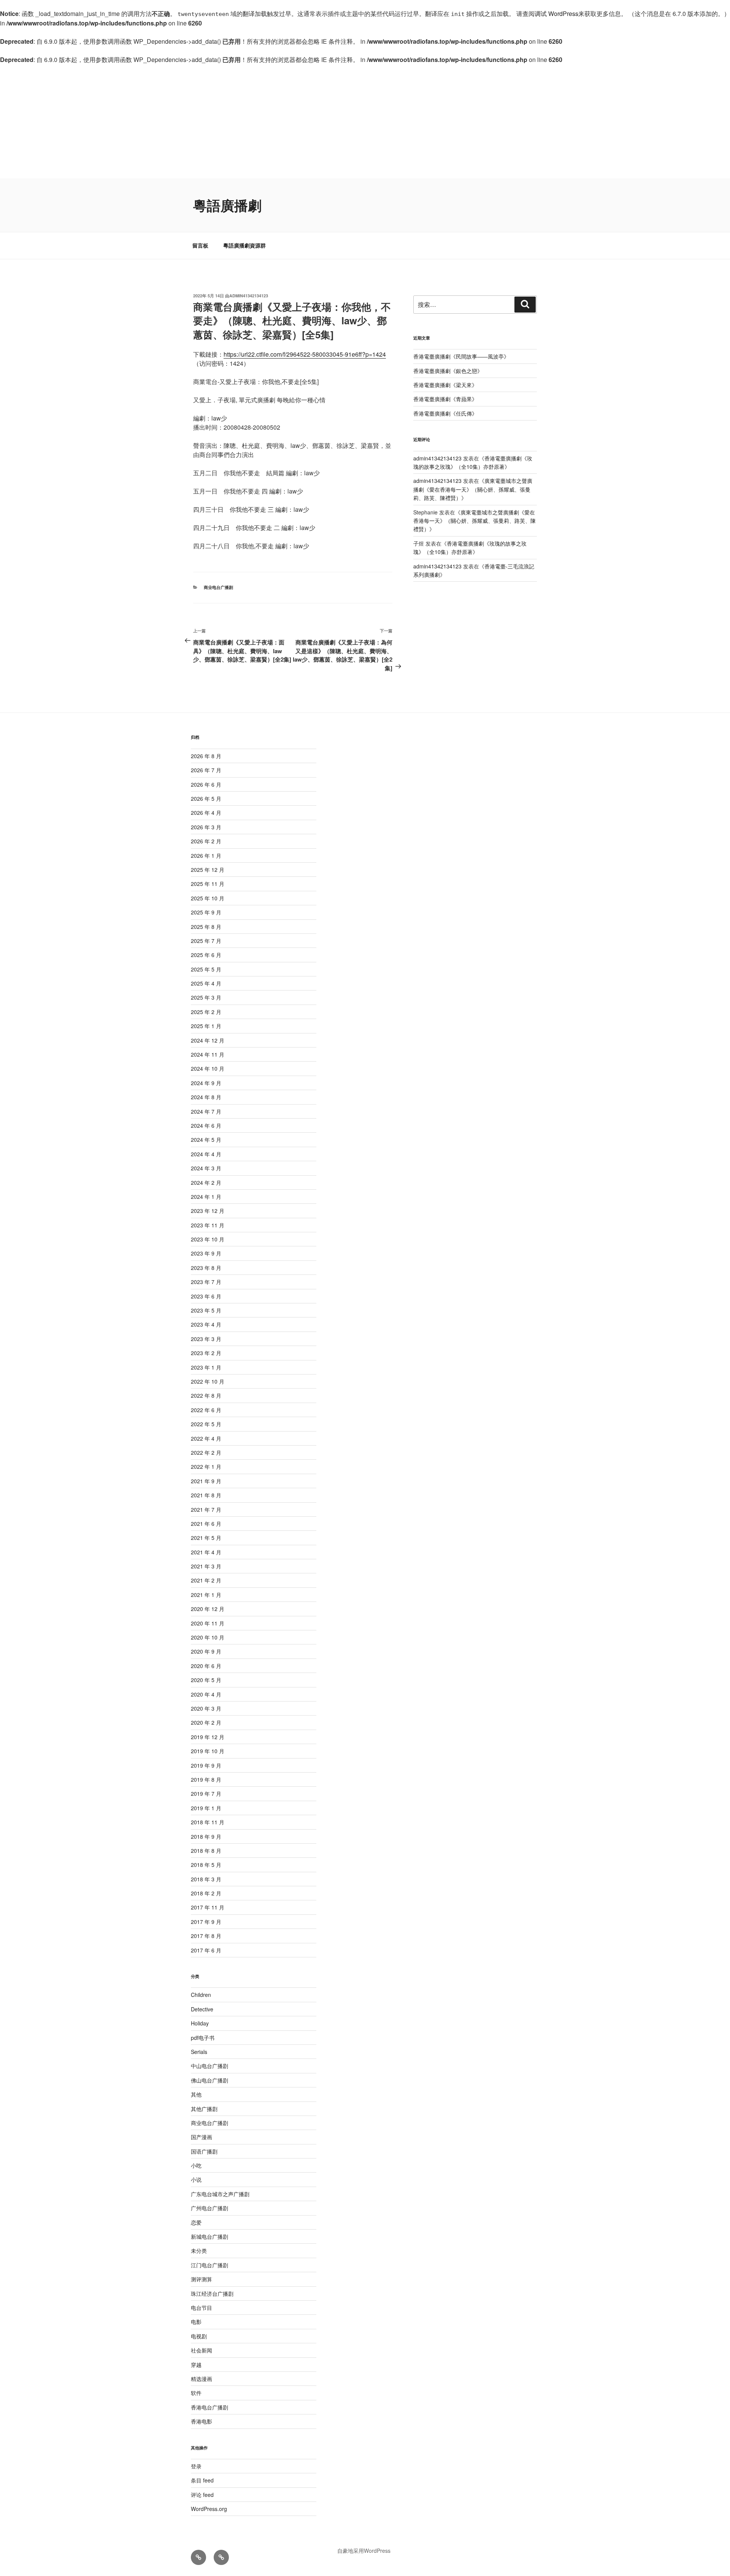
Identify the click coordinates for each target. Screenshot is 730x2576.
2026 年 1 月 (206, 855)
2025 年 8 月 (206, 927)
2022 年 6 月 (206, 1410)
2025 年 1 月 (206, 1026)
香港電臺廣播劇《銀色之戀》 (448, 371)
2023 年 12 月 (208, 1211)
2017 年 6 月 (206, 1950)
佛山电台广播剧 (209, 2080)
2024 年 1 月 (206, 1197)
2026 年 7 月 (206, 770)
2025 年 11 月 (208, 884)
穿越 (196, 2365)
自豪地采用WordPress (364, 2551)
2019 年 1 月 (206, 1808)
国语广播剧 (204, 2151)
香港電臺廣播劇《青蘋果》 (445, 399)
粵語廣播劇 (227, 205)
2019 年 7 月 (206, 1794)
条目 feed (202, 2480)
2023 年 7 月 (206, 1282)
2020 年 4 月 (206, 1694)
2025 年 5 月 (206, 969)
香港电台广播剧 (209, 2407)
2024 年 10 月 (208, 1068)
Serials (199, 2052)
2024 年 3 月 (206, 1168)
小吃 (196, 2165)
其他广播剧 (204, 2109)
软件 (196, 2393)
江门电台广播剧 (209, 2265)
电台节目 (202, 2308)
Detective (202, 2009)
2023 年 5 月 (206, 1310)
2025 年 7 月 (206, 941)
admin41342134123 (249, 296)
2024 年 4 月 (206, 1154)
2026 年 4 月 (206, 813)
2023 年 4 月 (206, 1324)
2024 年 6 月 (206, 1125)
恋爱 (196, 2222)
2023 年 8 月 (206, 1268)
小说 (196, 2179)
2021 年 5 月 (206, 1538)
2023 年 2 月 (206, 1353)
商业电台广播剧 (218, 587)
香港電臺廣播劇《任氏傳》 (445, 413)
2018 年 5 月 (206, 1865)
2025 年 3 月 (206, 997)
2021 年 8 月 (206, 1495)
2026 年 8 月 (206, 756)
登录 (196, 2466)
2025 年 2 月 (206, 1012)
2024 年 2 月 (206, 1182)
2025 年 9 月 (206, 912)
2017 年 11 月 (208, 1907)
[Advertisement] (365, 121)
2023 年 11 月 (208, 1225)
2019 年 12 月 (208, 1737)
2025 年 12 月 (208, 870)
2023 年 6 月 (206, 1296)
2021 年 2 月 (206, 1580)
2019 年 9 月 (206, 1765)
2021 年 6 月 (206, 1524)
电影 (196, 2322)
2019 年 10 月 (208, 1751)
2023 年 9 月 (206, 1253)
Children (201, 1995)
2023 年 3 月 (206, 1339)
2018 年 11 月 (208, 1822)
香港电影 (202, 2421)
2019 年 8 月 (206, 1779)
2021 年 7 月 (206, 1509)
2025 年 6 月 (206, 955)
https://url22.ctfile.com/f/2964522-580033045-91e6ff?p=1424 (305, 354)
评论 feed (202, 2495)
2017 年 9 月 (206, 1922)
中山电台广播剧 (209, 2066)
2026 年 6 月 (206, 784)
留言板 (200, 245)
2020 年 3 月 (206, 1708)
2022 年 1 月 (206, 1467)
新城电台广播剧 (209, 2236)
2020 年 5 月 (206, 1680)
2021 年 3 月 (206, 1566)
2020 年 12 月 (208, 1609)
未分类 (199, 2251)
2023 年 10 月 (208, 1239)
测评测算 (202, 2279)
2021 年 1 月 (206, 1595)
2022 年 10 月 (208, 1381)
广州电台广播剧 (209, 2208)
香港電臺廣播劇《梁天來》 (445, 385)
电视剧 (199, 2336)
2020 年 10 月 (208, 1637)
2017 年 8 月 (206, 1936)
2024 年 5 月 (206, 1140)
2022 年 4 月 (206, 1438)
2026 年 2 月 (206, 841)
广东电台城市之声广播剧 (220, 2194)
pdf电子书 (203, 2038)
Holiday (200, 2023)
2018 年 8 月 (206, 1851)
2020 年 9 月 (206, 1651)
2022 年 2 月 (206, 1452)
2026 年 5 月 (206, 798)
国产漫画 (202, 2137)
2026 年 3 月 (206, 827)
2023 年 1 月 (206, 1367)
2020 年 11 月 (208, 1623)
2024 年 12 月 (208, 1040)
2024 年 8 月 (206, 1097)
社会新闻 (202, 2350)
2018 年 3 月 (206, 1879)
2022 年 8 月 (206, 1395)
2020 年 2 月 (206, 1722)
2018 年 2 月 (206, 1893)
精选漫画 (202, 2379)
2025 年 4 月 (206, 983)
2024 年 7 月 (206, 1111)
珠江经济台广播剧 (212, 2293)
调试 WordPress (556, 13)
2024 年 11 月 (208, 1054)
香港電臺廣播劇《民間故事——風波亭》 (461, 356)
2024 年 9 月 (206, 1083)
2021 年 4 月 (206, 1552)
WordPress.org (209, 2509)
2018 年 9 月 (206, 1836)
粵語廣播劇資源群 (244, 245)
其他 (196, 2094)
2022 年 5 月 (206, 1424)
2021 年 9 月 (206, 1481)
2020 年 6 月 (206, 1666)
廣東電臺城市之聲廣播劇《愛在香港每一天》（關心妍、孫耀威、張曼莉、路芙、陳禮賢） (473, 489)
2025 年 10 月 (208, 898)
